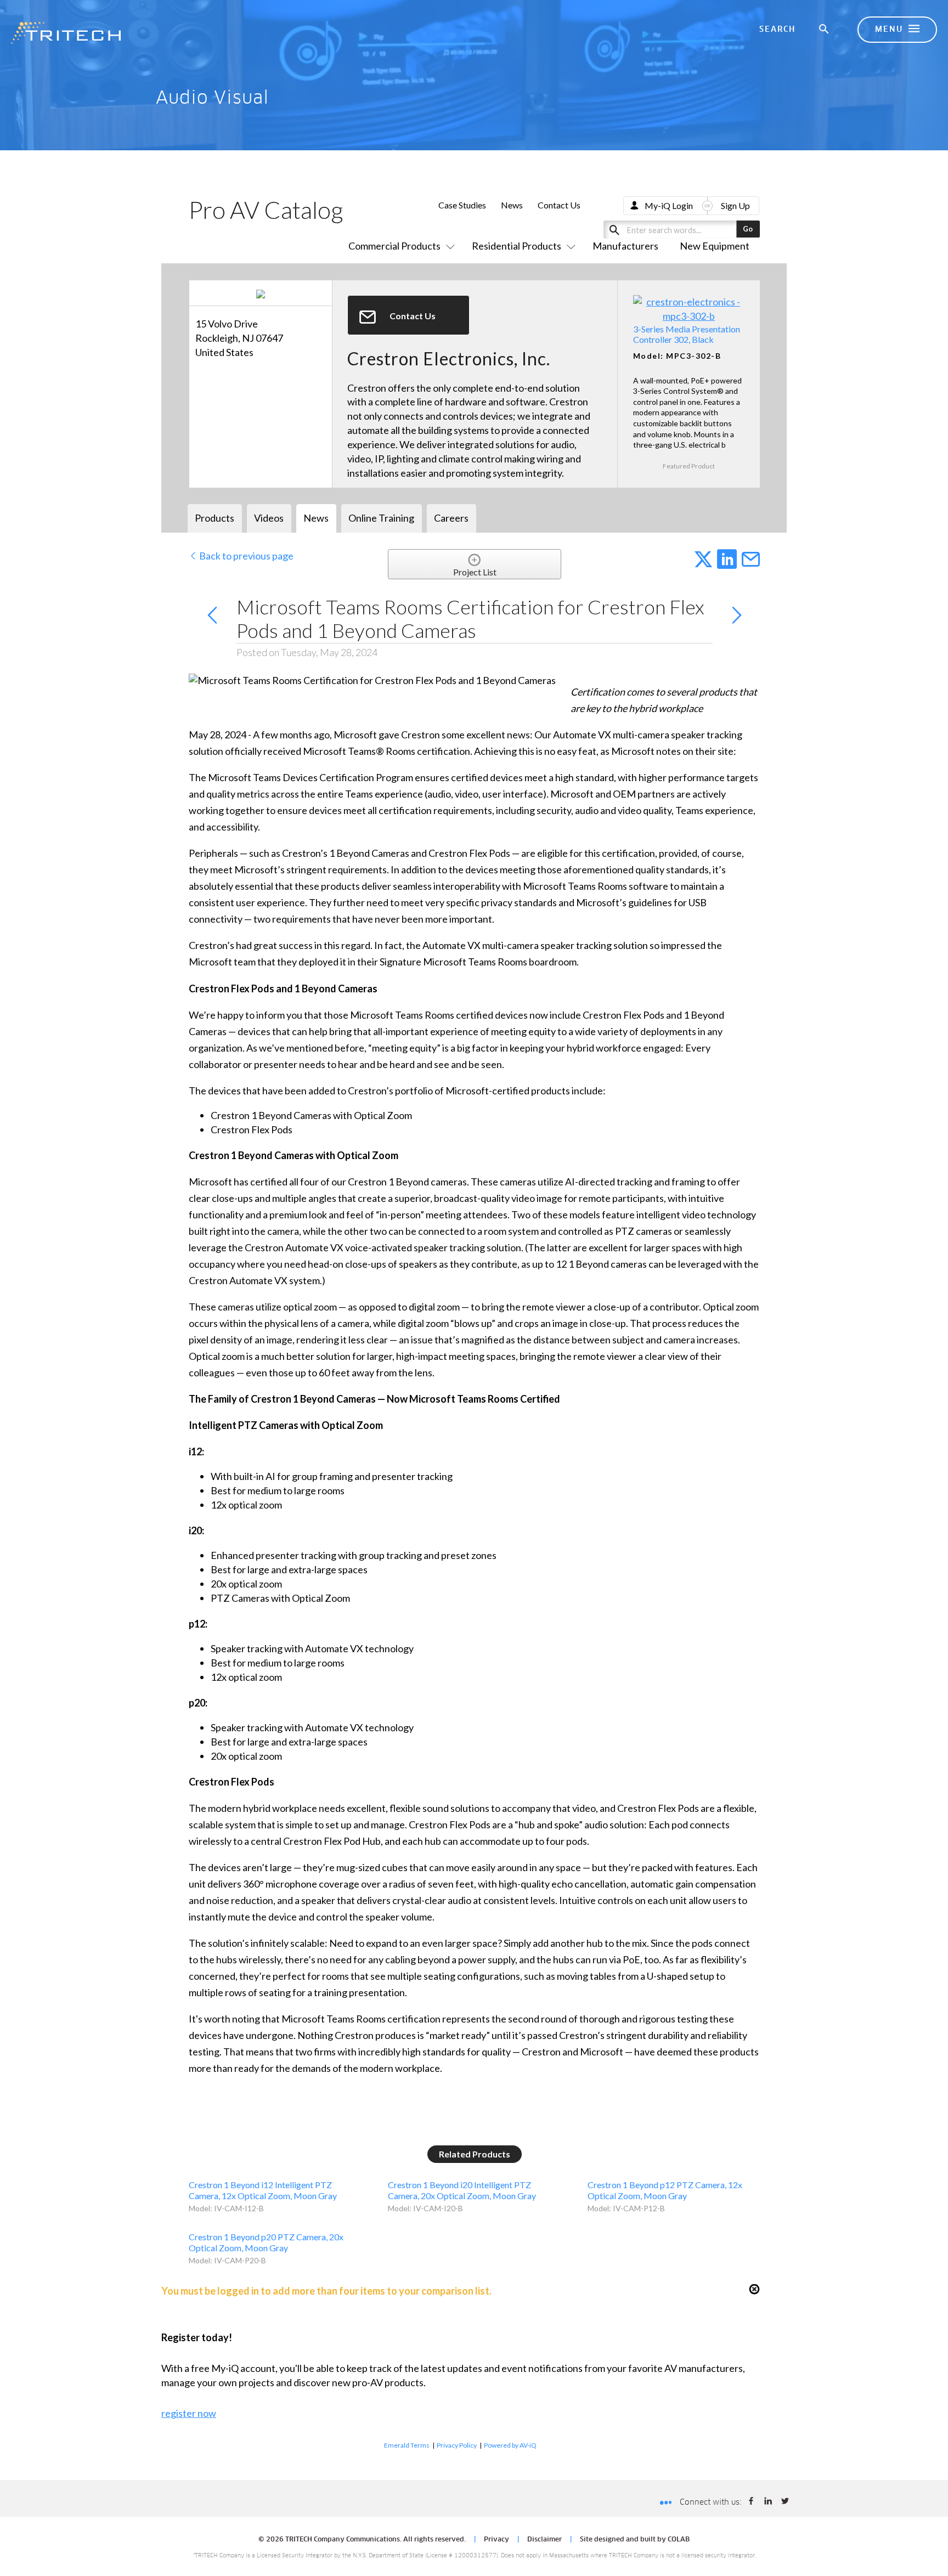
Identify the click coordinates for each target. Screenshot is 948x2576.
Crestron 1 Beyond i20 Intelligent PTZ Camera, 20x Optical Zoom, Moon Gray (462, 2190)
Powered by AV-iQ (510, 2445)
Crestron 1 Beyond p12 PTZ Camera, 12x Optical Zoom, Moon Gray (665, 2190)
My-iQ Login (669, 205)
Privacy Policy (457, 2445)
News (512, 205)
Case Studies (462, 205)
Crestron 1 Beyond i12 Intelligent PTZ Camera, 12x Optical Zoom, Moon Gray (263, 2190)
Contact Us (559, 205)
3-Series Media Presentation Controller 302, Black (687, 334)
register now (189, 2413)
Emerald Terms (407, 2445)
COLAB (679, 2540)
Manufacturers (625, 246)
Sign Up (735, 205)
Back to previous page (246, 556)
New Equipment (715, 246)
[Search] (825, 30)
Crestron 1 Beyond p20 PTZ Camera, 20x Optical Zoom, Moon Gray (266, 2242)
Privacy (496, 2540)
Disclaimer (544, 2540)
